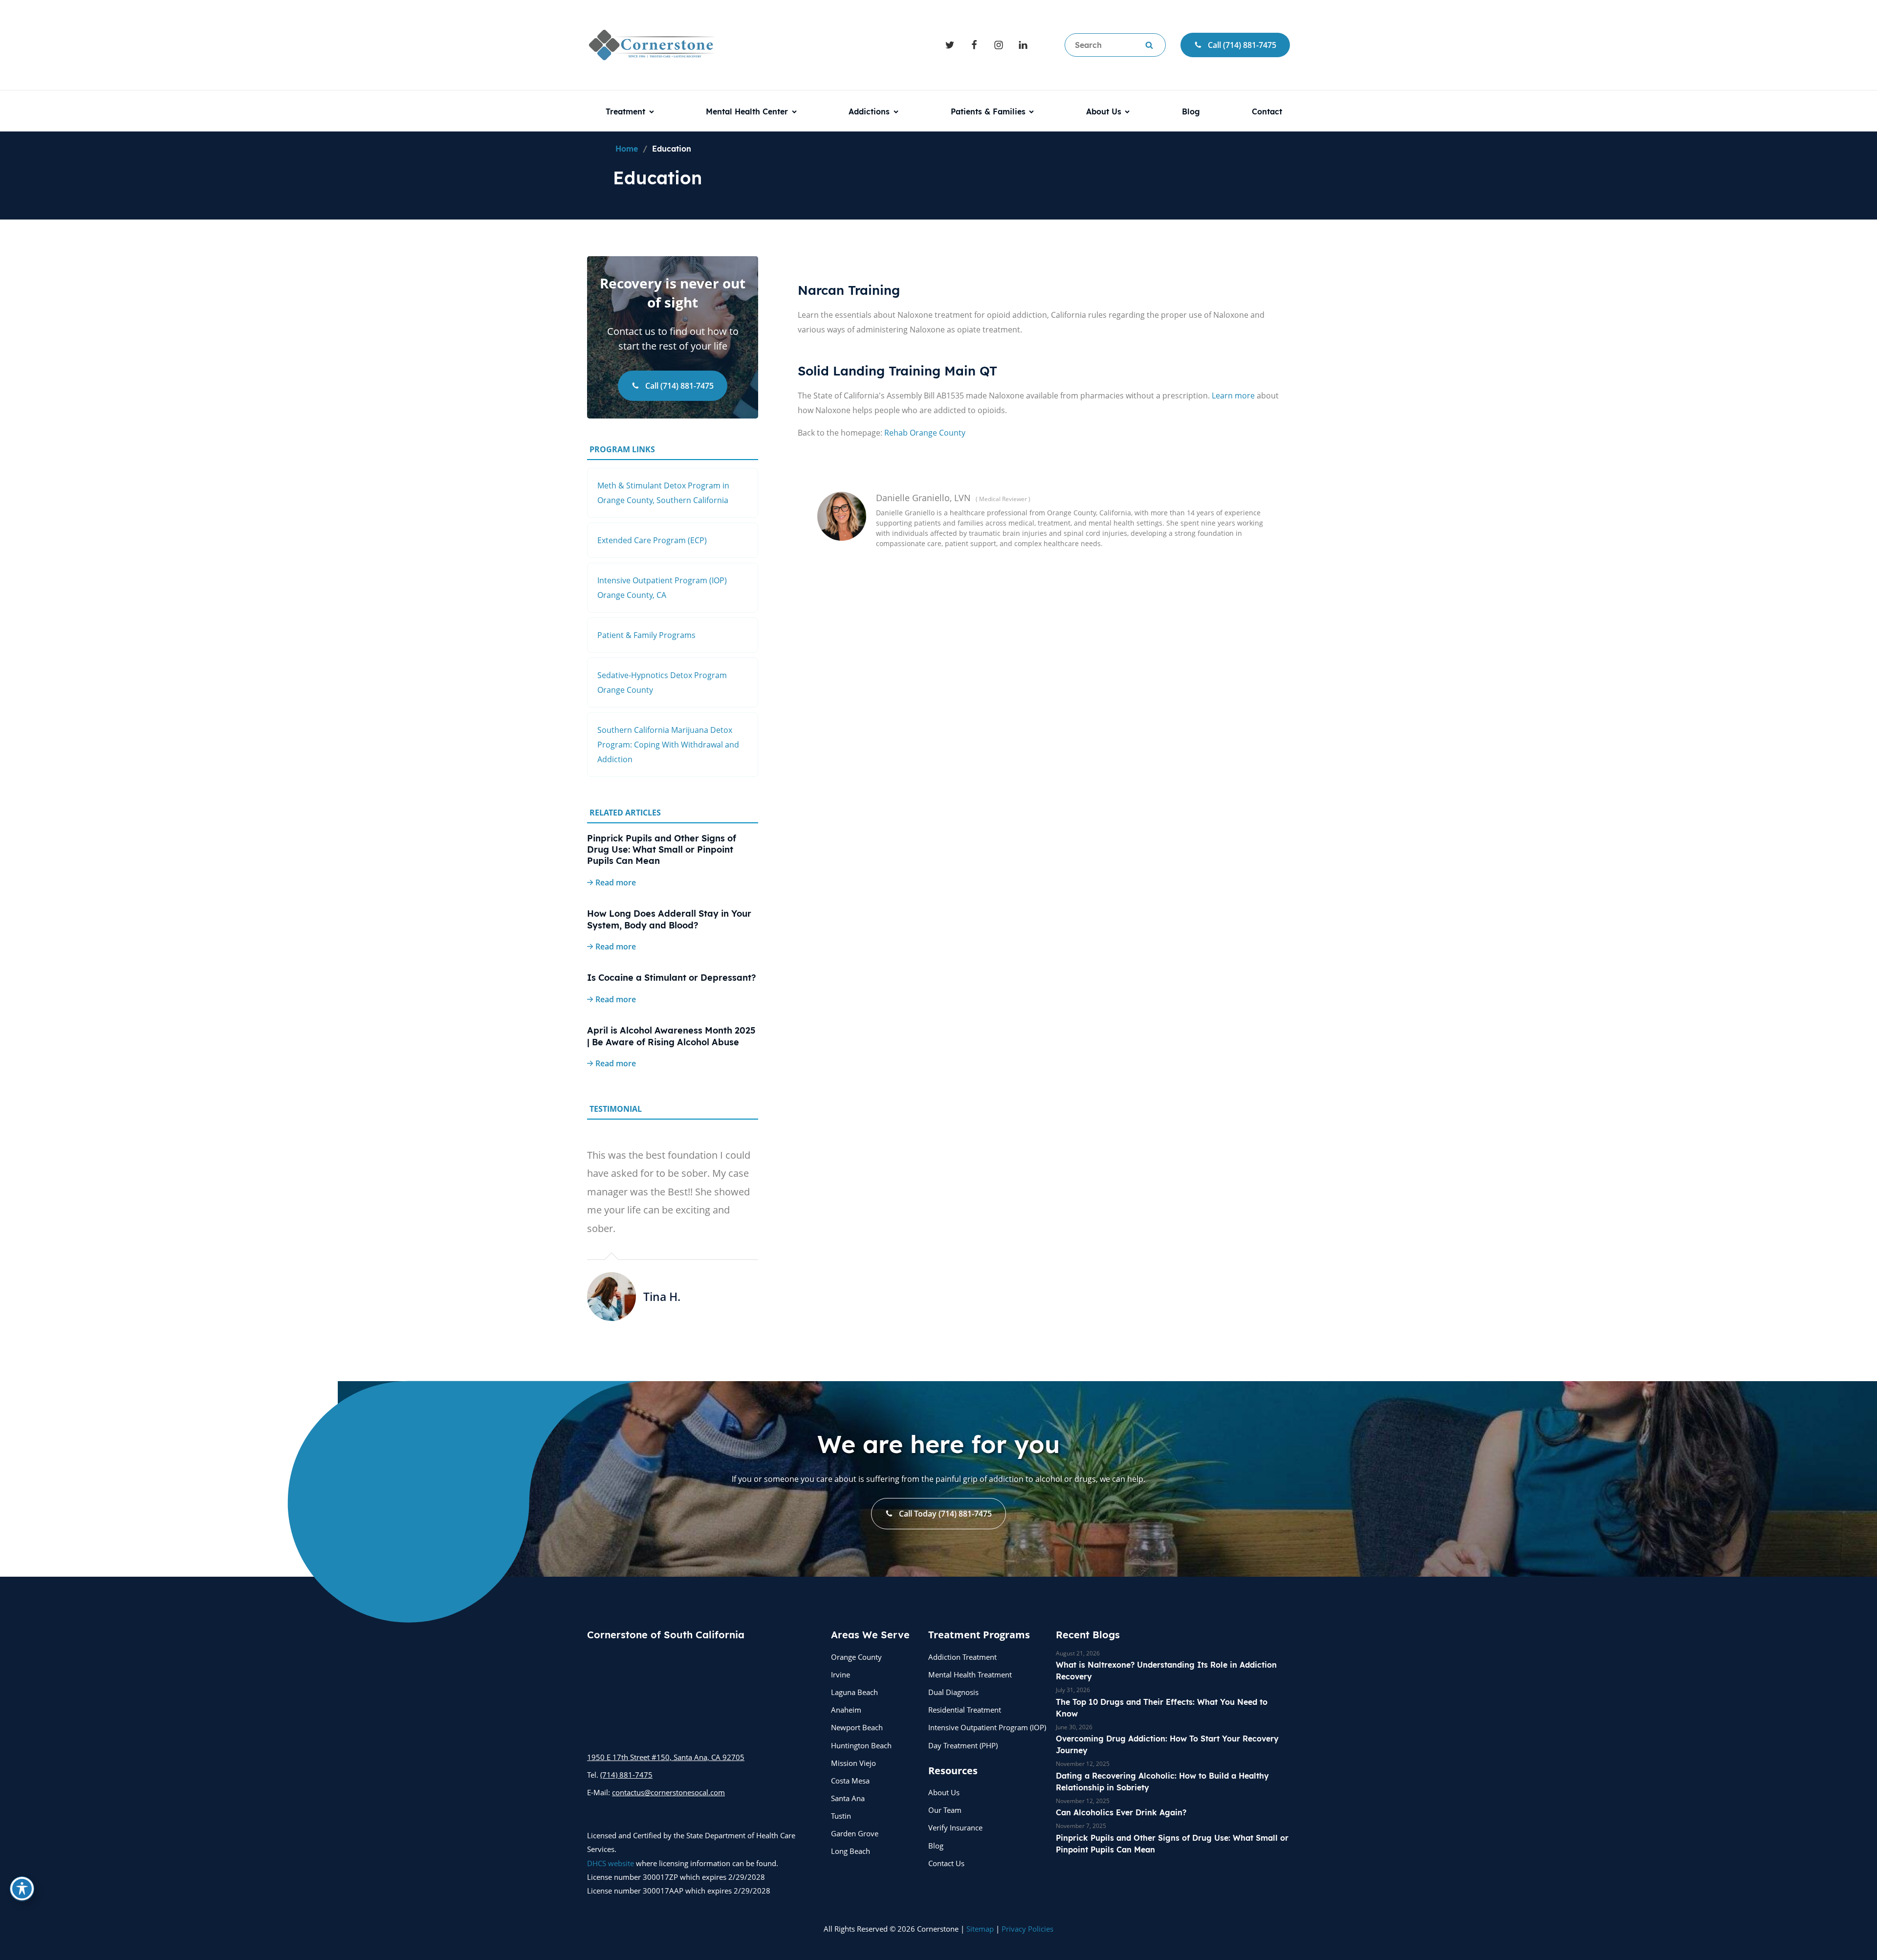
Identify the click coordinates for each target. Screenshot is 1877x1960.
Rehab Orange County (925, 433)
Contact (1267, 111)
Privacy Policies (1027, 1929)
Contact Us (946, 1863)
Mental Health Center (747, 111)
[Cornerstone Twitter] (950, 45)
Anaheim (846, 1710)
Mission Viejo (853, 1763)
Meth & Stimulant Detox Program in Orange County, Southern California (663, 493)
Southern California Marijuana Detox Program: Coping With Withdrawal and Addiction (668, 745)
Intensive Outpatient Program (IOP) (987, 1727)
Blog (1191, 111)
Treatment (625, 111)
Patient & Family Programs (646, 635)
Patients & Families (988, 111)
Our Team (945, 1810)
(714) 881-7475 (626, 1775)
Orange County (856, 1657)
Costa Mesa (850, 1781)
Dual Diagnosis (953, 1692)
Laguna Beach (854, 1692)
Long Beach (851, 1851)
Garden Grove (855, 1833)
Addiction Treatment (962, 1657)
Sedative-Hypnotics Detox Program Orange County (662, 683)
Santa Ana (848, 1798)
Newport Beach (857, 1727)
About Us (1104, 111)
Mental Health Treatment (970, 1674)
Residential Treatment (965, 1710)
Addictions (869, 111)
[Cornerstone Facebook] (974, 45)
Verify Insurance (955, 1828)
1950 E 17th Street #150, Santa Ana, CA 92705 (666, 1757)
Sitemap (980, 1929)
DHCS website (611, 1863)
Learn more (1233, 396)
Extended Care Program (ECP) (652, 540)
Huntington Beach (861, 1745)
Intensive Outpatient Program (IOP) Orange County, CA (662, 588)
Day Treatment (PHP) (963, 1745)
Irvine (840, 1674)
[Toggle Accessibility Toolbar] (22, 1889)
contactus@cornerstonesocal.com (668, 1792)
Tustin (841, 1816)
